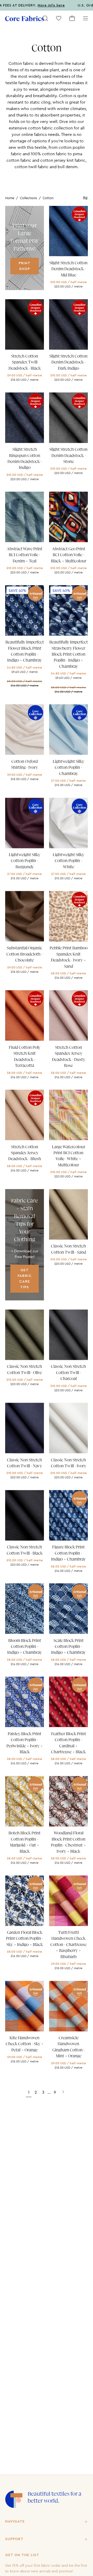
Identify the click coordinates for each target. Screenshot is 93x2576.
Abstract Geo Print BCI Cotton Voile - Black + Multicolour (69, 555)
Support (14, 2539)
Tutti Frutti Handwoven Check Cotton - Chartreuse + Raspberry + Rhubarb (68, 1945)
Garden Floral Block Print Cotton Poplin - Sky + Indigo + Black (25, 1939)
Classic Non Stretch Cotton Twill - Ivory (69, 1463)
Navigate (15, 2521)
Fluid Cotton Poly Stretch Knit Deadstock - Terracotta (25, 1057)
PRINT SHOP (25, 266)
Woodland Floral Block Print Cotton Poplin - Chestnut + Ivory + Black (68, 1842)
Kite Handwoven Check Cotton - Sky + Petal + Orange (25, 2044)
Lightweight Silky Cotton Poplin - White (68, 861)
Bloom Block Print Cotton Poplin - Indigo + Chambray (25, 1647)
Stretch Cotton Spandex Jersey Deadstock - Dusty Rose (69, 1057)
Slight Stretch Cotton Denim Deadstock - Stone (68, 456)
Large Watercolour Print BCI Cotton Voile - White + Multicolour (69, 1156)
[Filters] (85, 198)
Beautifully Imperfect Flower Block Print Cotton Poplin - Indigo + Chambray (25, 651)
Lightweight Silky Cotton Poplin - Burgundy (25, 861)
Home (10, 198)
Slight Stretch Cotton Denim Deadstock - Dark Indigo (68, 362)
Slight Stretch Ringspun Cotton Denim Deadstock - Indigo (25, 459)
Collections (28, 198)
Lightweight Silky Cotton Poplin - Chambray (68, 768)
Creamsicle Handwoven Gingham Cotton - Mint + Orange (69, 2047)
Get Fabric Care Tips (25, 1279)
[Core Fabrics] (25, 18)
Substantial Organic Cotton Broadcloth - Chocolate (25, 954)
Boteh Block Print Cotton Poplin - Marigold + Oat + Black (25, 1842)
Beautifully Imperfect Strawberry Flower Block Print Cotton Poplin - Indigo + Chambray (69, 654)
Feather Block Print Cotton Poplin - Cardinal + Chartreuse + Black (69, 1743)
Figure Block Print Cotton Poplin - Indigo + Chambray (68, 1553)
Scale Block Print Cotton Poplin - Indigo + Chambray (68, 1647)
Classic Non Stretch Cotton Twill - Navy (25, 1463)
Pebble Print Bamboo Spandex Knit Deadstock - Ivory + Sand (69, 957)
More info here (29, 5)
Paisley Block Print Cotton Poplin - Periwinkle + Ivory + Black (25, 1743)
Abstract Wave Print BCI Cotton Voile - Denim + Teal (25, 555)
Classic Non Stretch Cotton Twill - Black (25, 1550)
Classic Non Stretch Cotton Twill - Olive (25, 1370)
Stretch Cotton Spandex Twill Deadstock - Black (25, 362)
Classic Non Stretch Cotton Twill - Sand (68, 1249)
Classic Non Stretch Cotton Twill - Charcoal (68, 1373)
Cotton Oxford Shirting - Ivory (25, 765)
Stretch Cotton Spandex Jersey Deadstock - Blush (25, 1153)
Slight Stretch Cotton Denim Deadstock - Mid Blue (68, 269)
